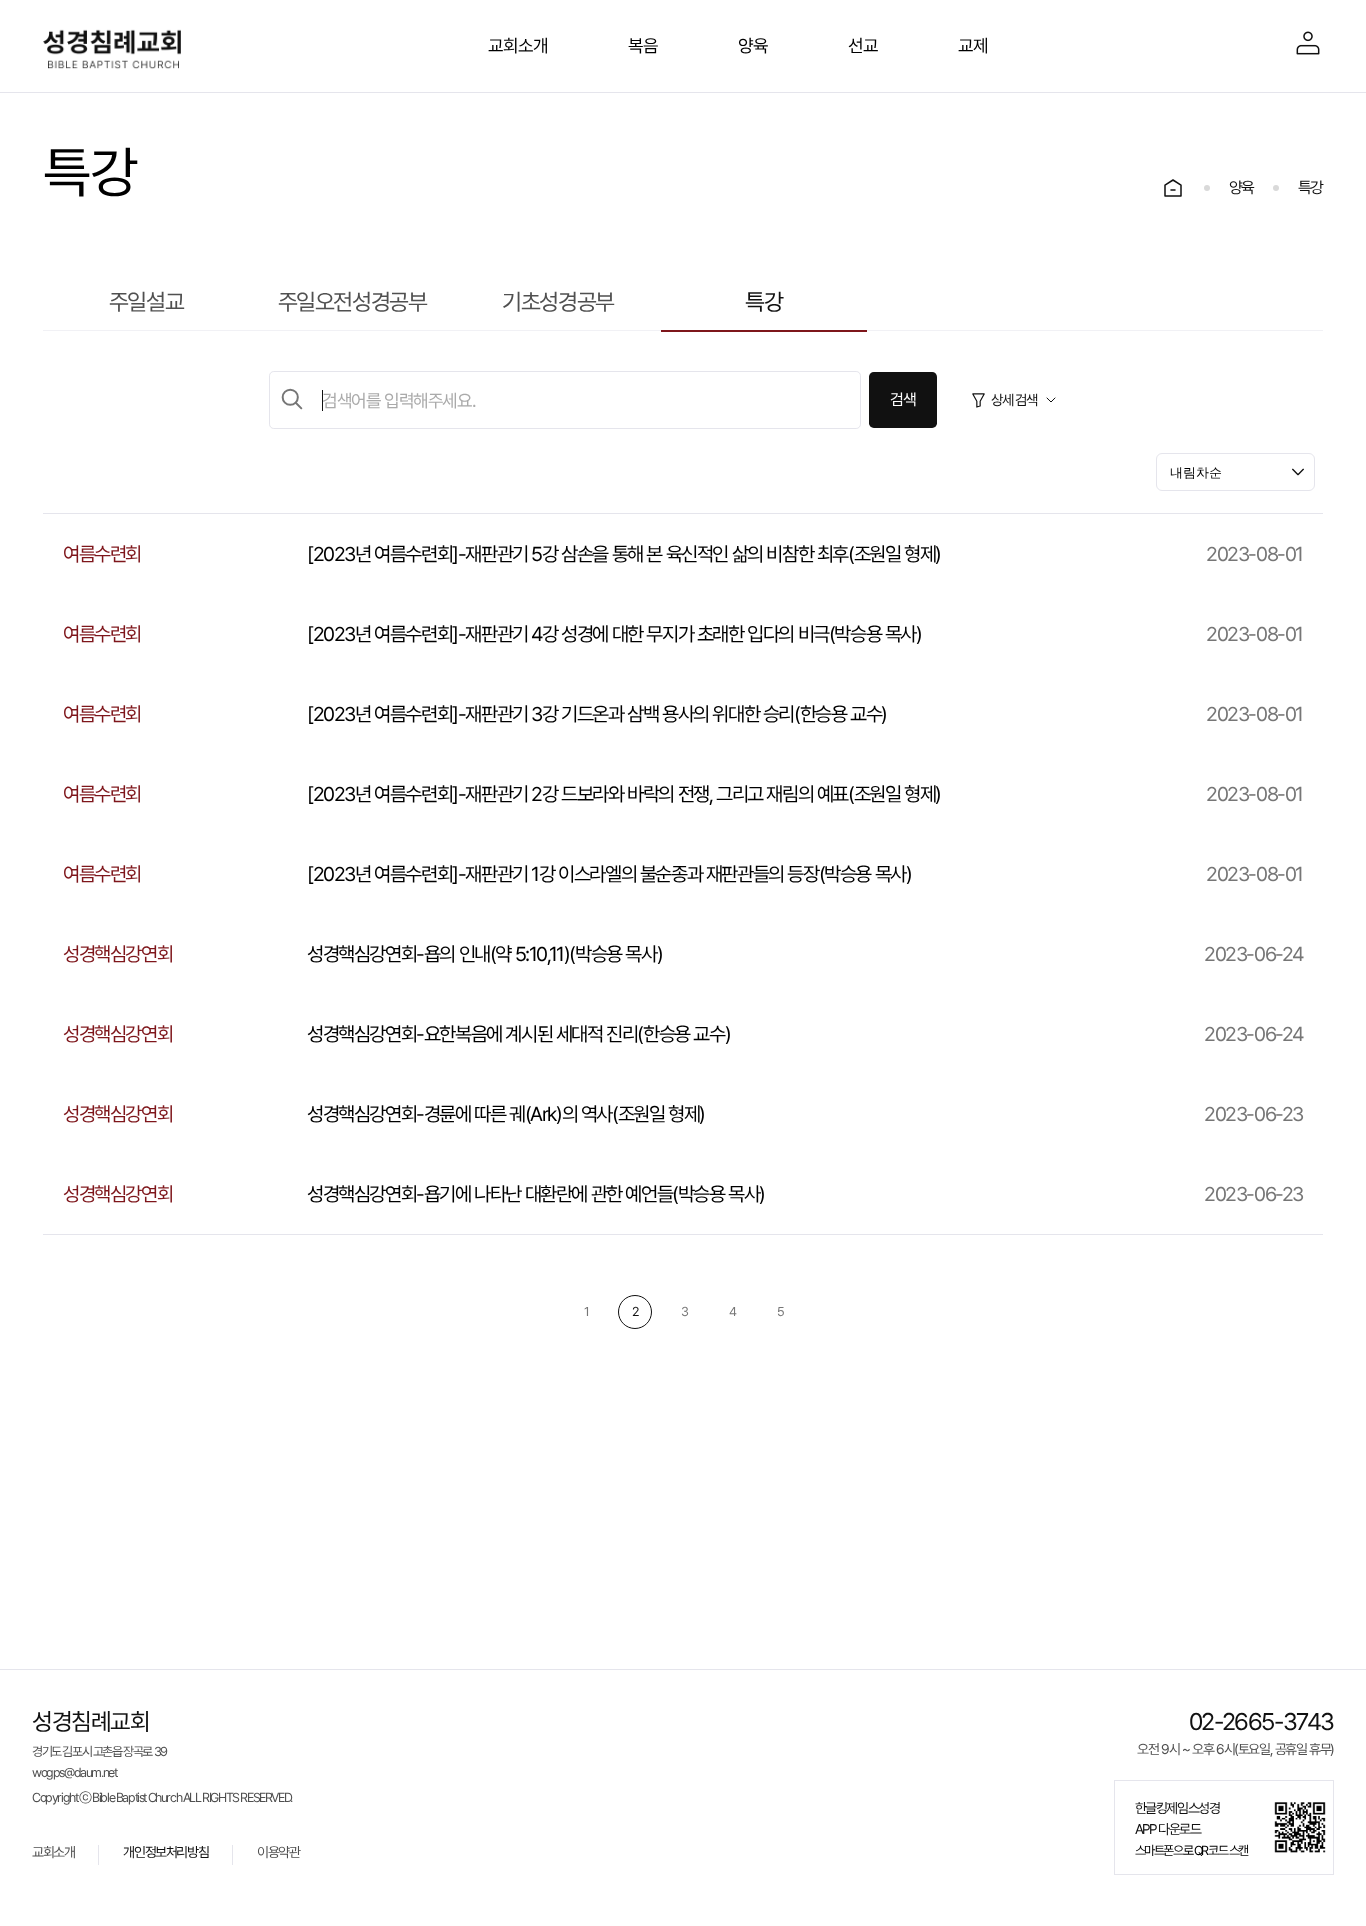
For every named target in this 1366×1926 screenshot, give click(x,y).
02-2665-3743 (1261, 1722)
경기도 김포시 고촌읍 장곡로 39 (99, 1752)
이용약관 (278, 1852)
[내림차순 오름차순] (1235, 472)
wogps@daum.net (74, 1773)
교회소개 (53, 1852)
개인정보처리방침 (165, 1852)
